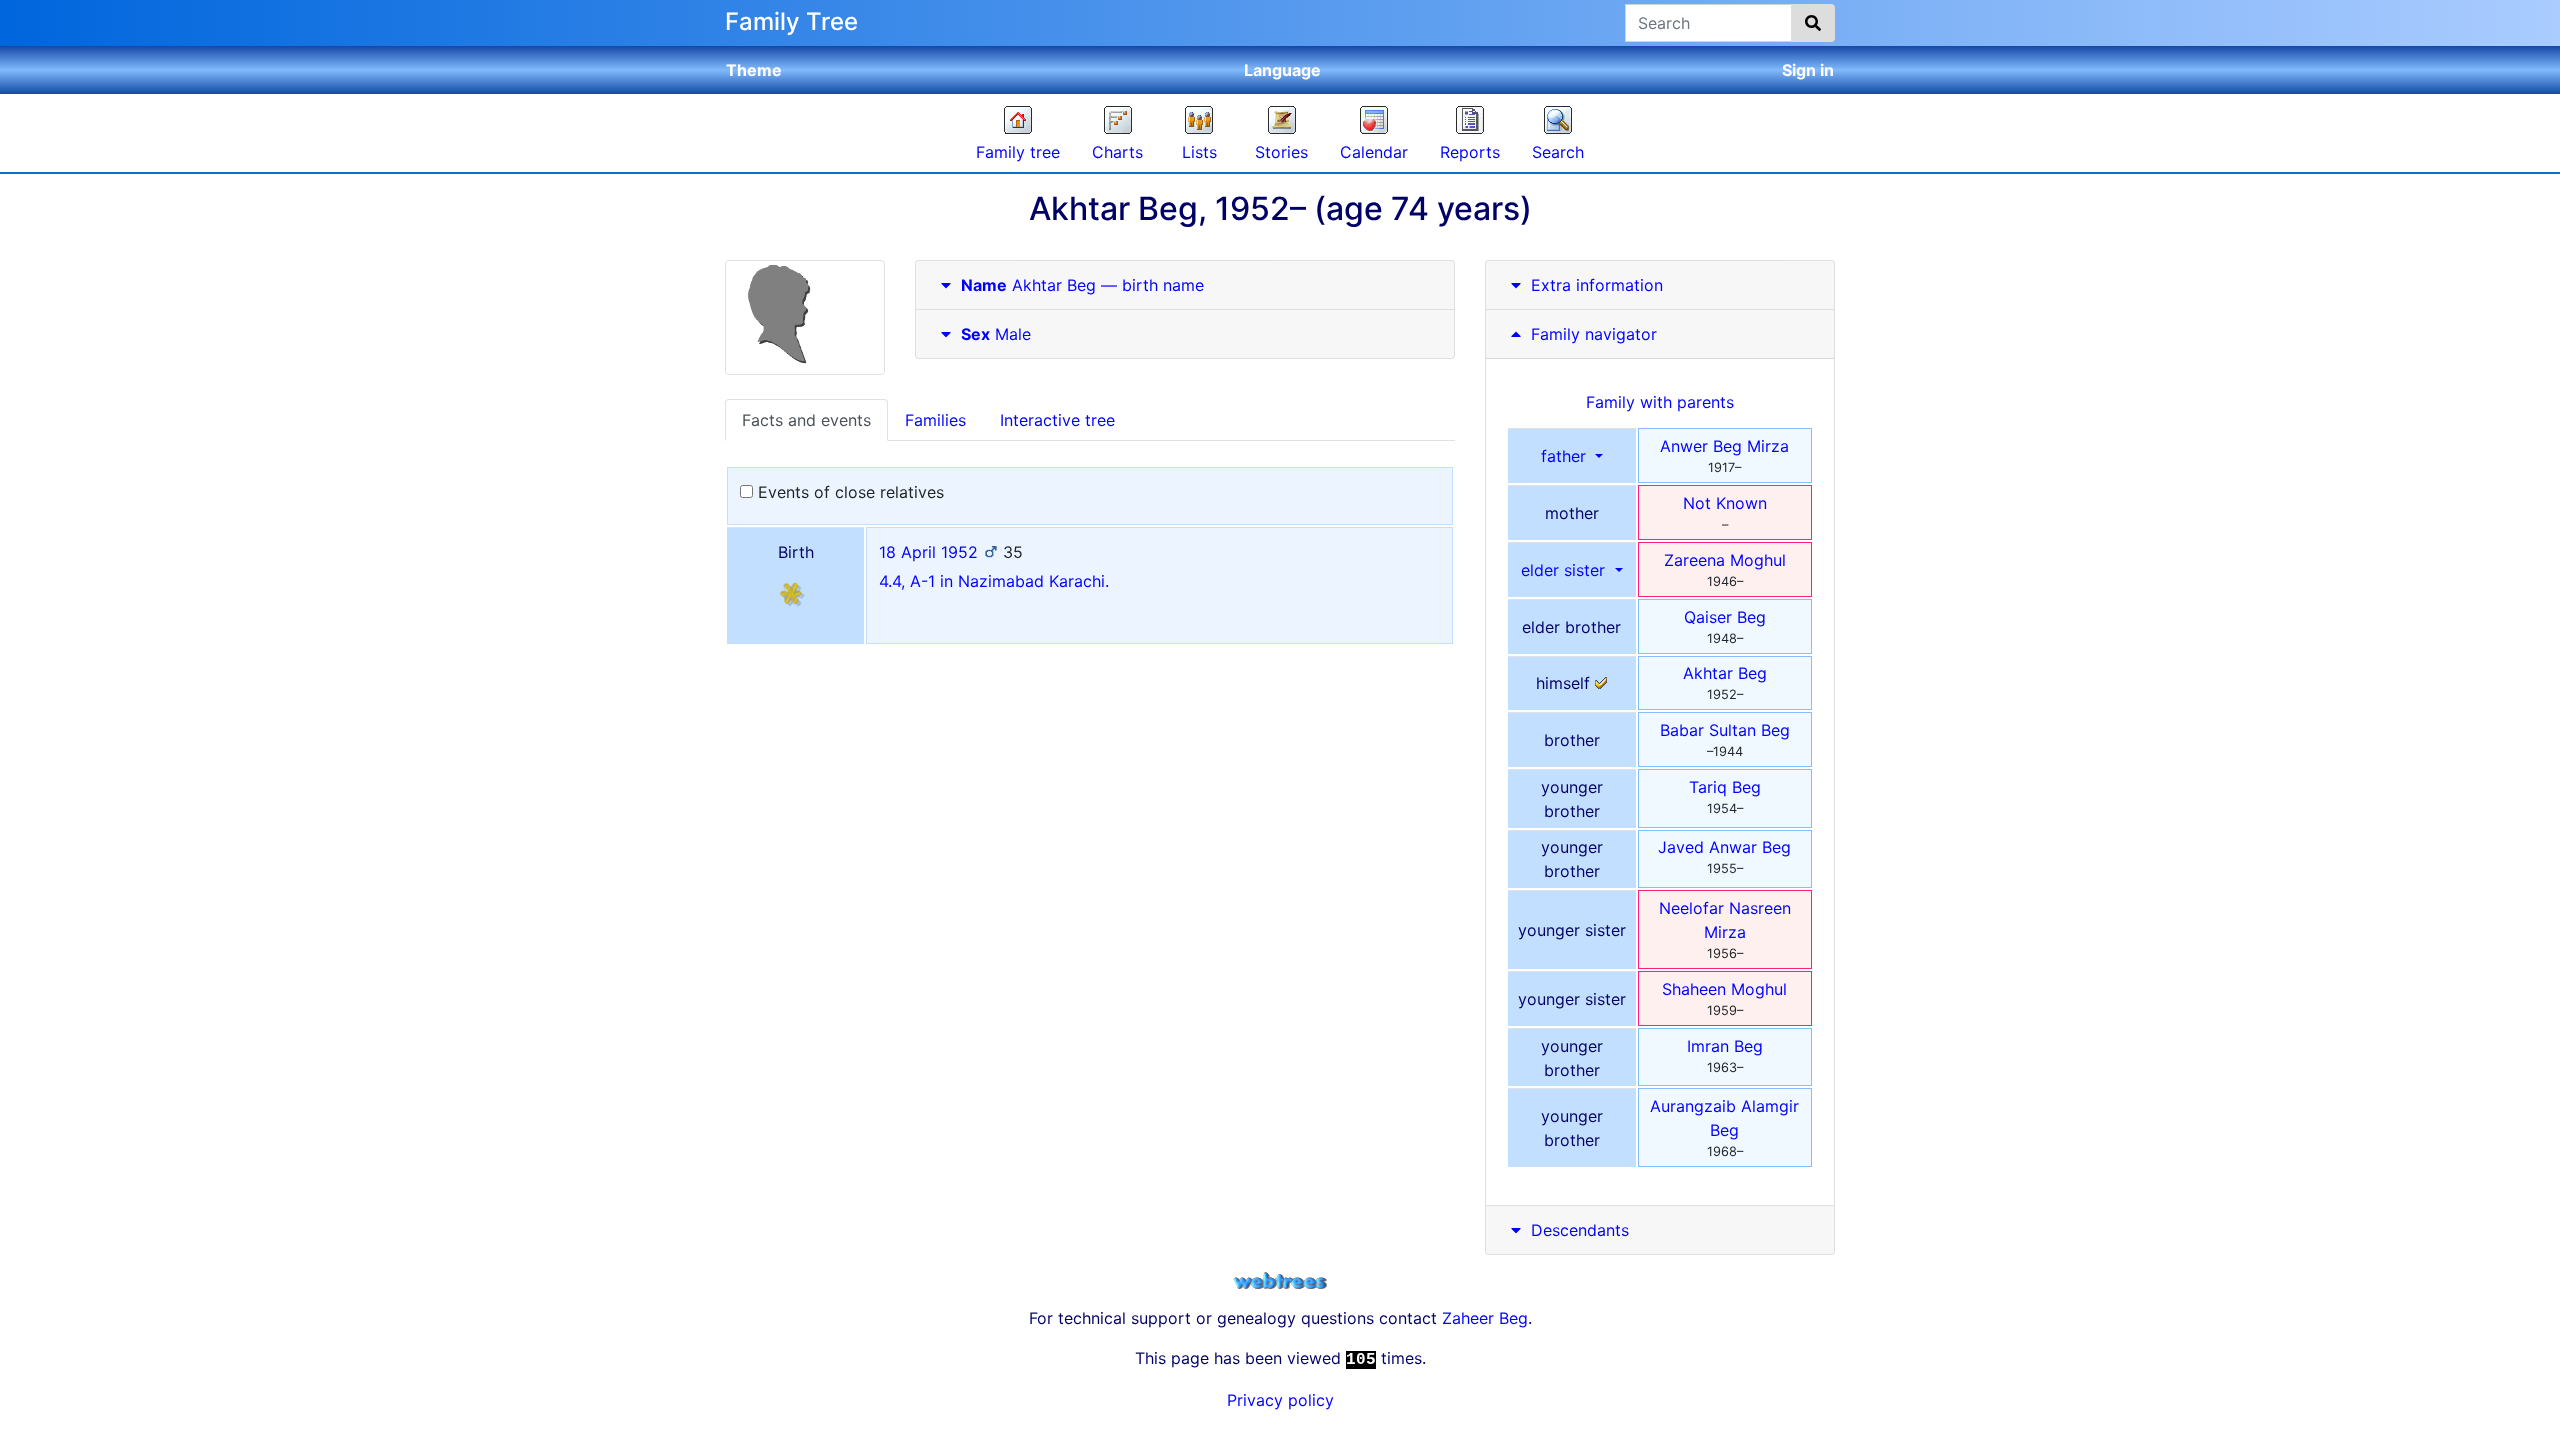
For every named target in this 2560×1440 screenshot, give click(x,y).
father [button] (1566, 456)
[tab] (1185, 285)
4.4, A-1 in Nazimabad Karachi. (994, 581)
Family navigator (1591, 334)
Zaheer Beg (1485, 1318)
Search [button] (1558, 152)
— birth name (1082, 285)
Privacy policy (1280, 1400)
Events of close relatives (848, 492)
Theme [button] (754, 70)
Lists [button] (1199, 152)
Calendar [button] (1374, 152)
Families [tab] (935, 420)
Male (996, 334)
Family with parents (1660, 402)
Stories (1281, 152)
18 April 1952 (928, 552)
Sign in (1808, 70)
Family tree (1018, 152)
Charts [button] (1117, 152)
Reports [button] (1470, 152)
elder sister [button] (1565, 570)
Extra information (1597, 285)
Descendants (1580, 1230)
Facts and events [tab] (806, 420)
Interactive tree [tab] (1057, 420)
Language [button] (1282, 70)
